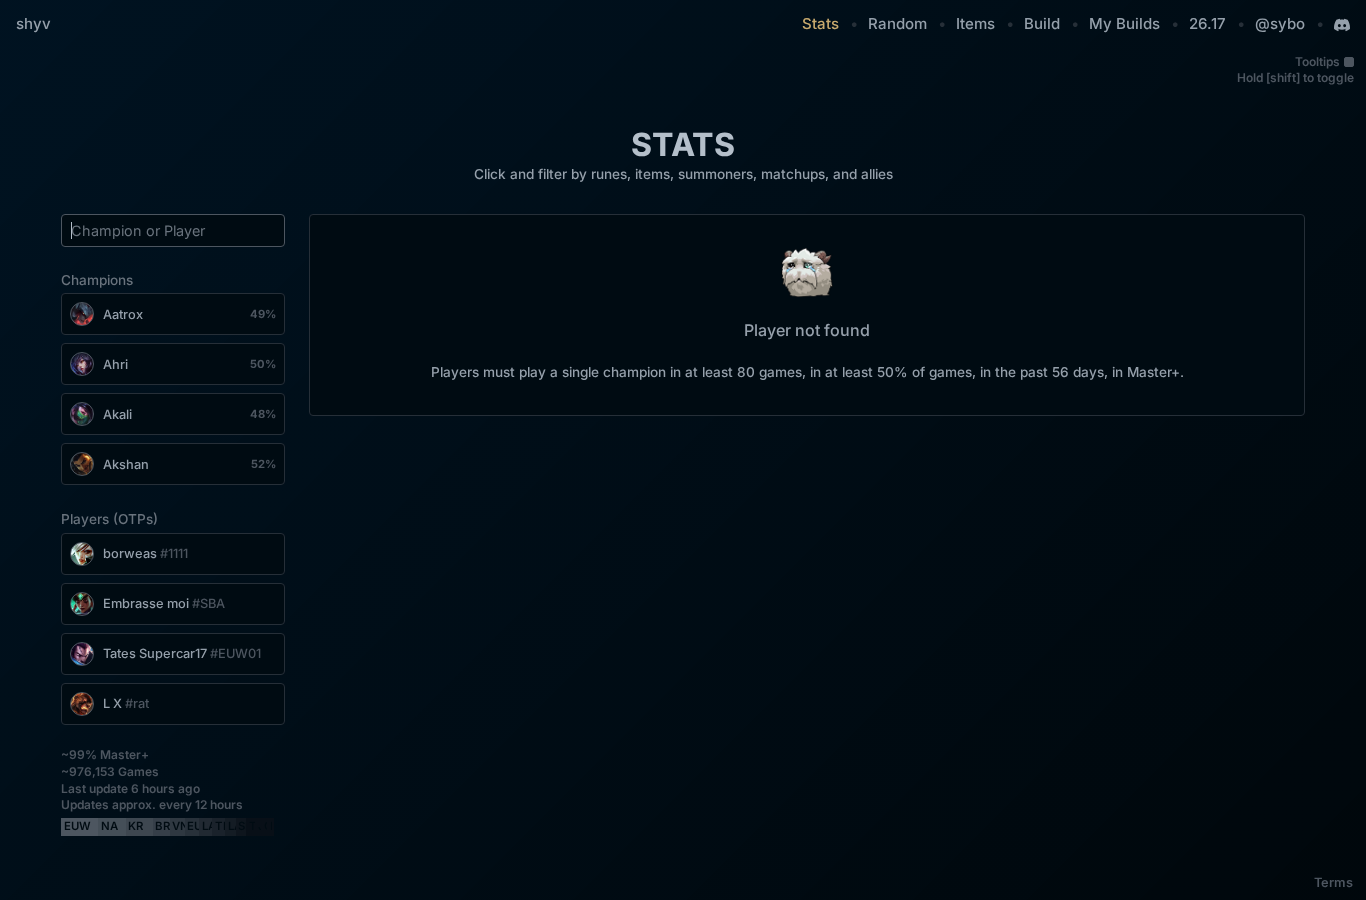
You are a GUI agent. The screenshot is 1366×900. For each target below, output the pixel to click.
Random (897, 23)
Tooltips (1317, 61)
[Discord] (1342, 25)
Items (975, 23)
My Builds (1124, 23)
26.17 (1207, 23)
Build (1042, 23)
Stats (820, 23)
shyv (33, 23)
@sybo (1280, 23)
